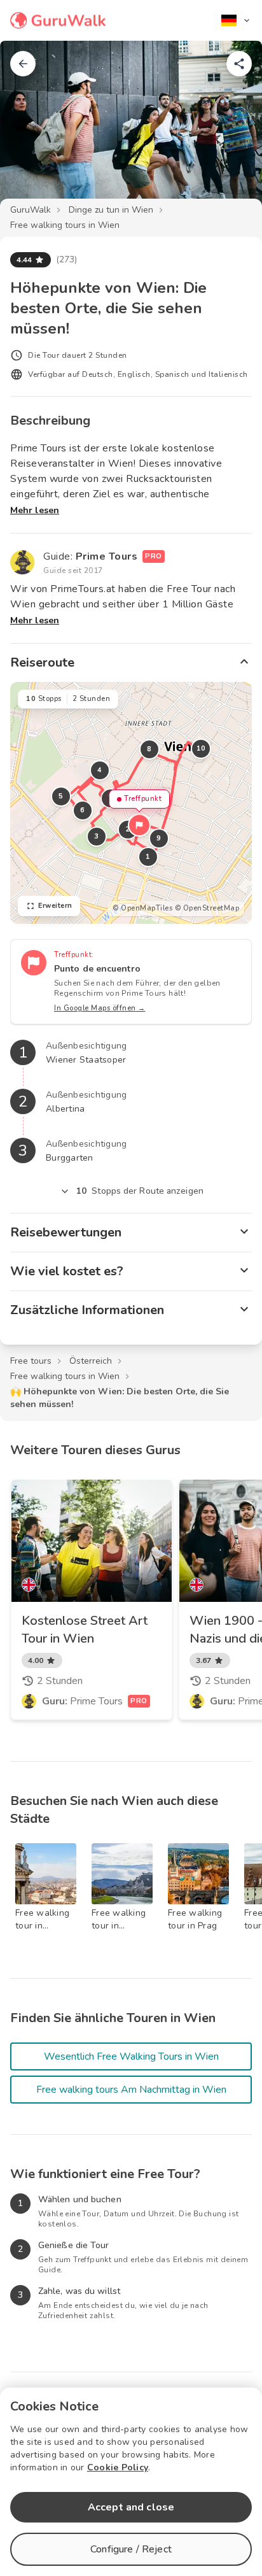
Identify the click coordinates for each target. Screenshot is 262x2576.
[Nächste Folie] (231, 130)
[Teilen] (239, 64)
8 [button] (149, 749)
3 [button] (97, 836)
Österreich (91, 1361)
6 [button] (83, 810)
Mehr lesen (35, 510)
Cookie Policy (118, 2467)
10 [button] (201, 748)
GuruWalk (31, 210)
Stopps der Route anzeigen (140, 1191)
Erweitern (55, 906)
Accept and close (131, 2507)
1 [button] (148, 857)
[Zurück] (23, 64)
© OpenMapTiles (142, 908)
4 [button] (100, 770)
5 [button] (61, 796)
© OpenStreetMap (207, 908)
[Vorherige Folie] (31, 130)
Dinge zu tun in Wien (111, 210)
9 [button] (159, 838)
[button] (139, 825)
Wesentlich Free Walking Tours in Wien (131, 2056)
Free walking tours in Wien (65, 225)
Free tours (31, 1361)
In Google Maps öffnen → (100, 1008)
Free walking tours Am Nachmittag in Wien (131, 2090)
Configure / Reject (131, 2549)
